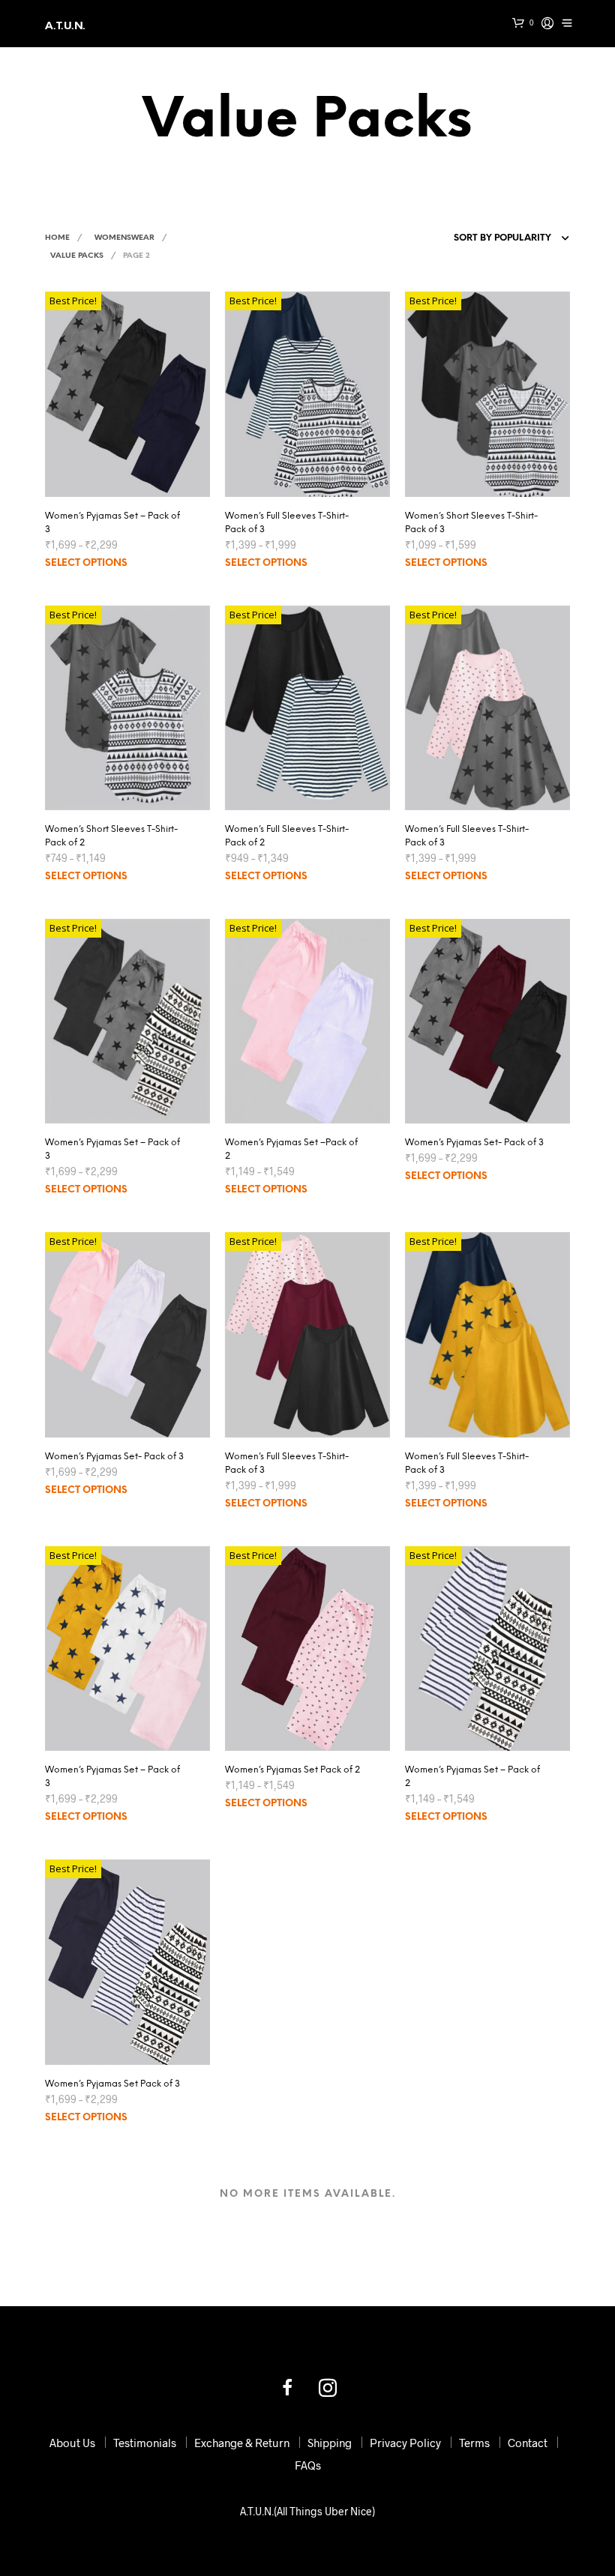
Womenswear (124, 238)
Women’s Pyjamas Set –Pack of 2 (291, 1149)
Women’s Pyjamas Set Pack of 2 (292, 1770)
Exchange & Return (242, 2443)
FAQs (308, 2465)
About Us (72, 2443)
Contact (528, 2443)
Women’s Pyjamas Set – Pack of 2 (472, 1777)
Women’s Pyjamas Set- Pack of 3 (474, 1143)
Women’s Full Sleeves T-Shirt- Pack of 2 (287, 836)
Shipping (330, 2443)
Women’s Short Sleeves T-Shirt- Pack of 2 (111, 836)
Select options (86, 563)
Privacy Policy (405, 2443)
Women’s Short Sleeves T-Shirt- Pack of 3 (471, 523)
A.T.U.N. (65, 27)
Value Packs (77, 256)
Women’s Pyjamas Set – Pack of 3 (112, 523)
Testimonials (145, 2443)
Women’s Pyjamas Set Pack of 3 (112, 2084)
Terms (474, 2443)
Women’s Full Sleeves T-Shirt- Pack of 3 (287, 523)
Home (57, 238)
